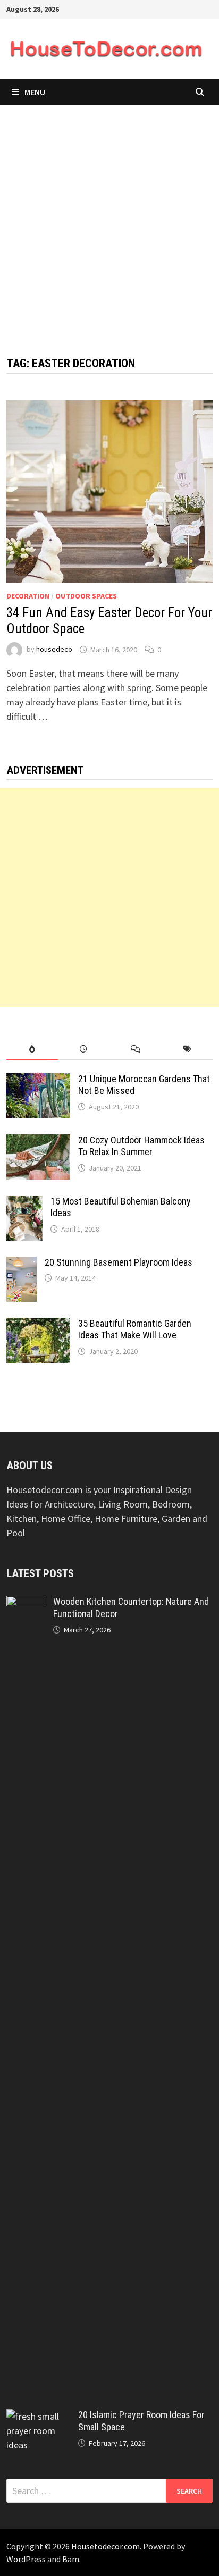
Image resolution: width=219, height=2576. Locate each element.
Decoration (28, 596)
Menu (35, 92)
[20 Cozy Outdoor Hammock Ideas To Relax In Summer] (38, 1142)
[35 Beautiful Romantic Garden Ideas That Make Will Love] (38, 1325)
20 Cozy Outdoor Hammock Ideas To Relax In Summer (141, 1146)
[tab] (32, 1049)
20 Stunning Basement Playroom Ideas (119, 1262)
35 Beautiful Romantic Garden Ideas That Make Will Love (135, 1329)
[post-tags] (187, 1049)
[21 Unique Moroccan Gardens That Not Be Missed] (38, 1080)
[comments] (135, 1049)
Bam (71, 2559)
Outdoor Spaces (86, 596)
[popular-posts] (32, 1049)
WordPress (26, 2559)
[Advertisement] (109, 220)
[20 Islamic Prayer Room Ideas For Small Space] (38, 2416)
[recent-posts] (84, 1049)
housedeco (54, 650)
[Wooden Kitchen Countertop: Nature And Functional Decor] (26, 1603)
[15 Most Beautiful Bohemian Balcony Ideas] (24, 1203)
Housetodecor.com (106, 2546)
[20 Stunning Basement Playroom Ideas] (22, 1264)
